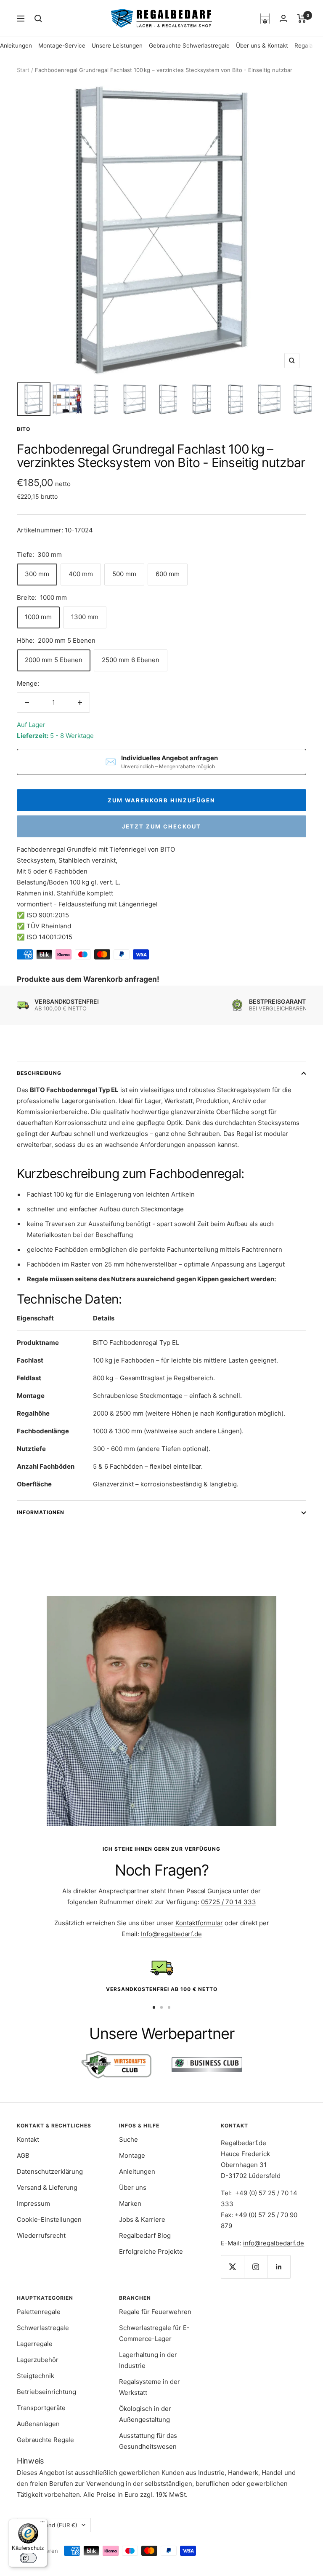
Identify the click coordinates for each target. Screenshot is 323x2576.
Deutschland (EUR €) (50, 2525)
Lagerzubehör (38, 2360)
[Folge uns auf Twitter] (232, 2267)
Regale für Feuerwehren (155, 2312)
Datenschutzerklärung (50, 2171)
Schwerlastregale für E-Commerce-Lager (154, 2333)
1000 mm (38, 617)
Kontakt (28, 2139)
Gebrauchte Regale (45, 2440)
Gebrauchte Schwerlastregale (189, 45)
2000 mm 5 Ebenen (54, 660)
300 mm (37, 574)
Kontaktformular (199, 1923)
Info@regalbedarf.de (171, 1934)
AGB (23, 2155)
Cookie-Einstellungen (49, 2219)
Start (23, 70)
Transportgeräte (41, 2408)
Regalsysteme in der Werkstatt (150, 2387)
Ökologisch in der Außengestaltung (145, 2414)
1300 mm (85, 617)
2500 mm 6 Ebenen (131, 660)
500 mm (124, 574)
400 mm (81, 574)
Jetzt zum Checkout (161, 826)
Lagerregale (35, 2344)
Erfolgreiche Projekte (151, 2251)
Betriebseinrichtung (46, 2392)
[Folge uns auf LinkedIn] (279, 2267)
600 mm (168, 574)
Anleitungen (16, 45)
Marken (130, 2203)
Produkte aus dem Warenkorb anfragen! (88, 979)
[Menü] (42, 2524)
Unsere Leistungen (117, 45)
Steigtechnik (36, 2376)
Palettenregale (39, 2312)
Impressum (33, 2203)
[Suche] (38, 19)
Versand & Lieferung (47, 2187)
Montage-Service (62, 45)
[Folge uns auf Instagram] (255, 2267)
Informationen (41, 1512)
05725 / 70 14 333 (229, 1902)
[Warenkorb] (302, 19)
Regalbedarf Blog (145, 2235)
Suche (128, 2139)
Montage (132, 2155)
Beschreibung (39, 1073)
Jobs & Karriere (142, 2219)
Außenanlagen (38, 2424)
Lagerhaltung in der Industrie (148, 2360)
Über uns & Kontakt (262, 45)
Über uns (133, 2187)
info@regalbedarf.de (274, 2243)
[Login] (283, 18)
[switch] (28, 2558)
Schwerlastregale (43, 2328)
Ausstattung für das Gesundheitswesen (148, 2441)
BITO (24, 429)
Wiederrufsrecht (41, 2235)
